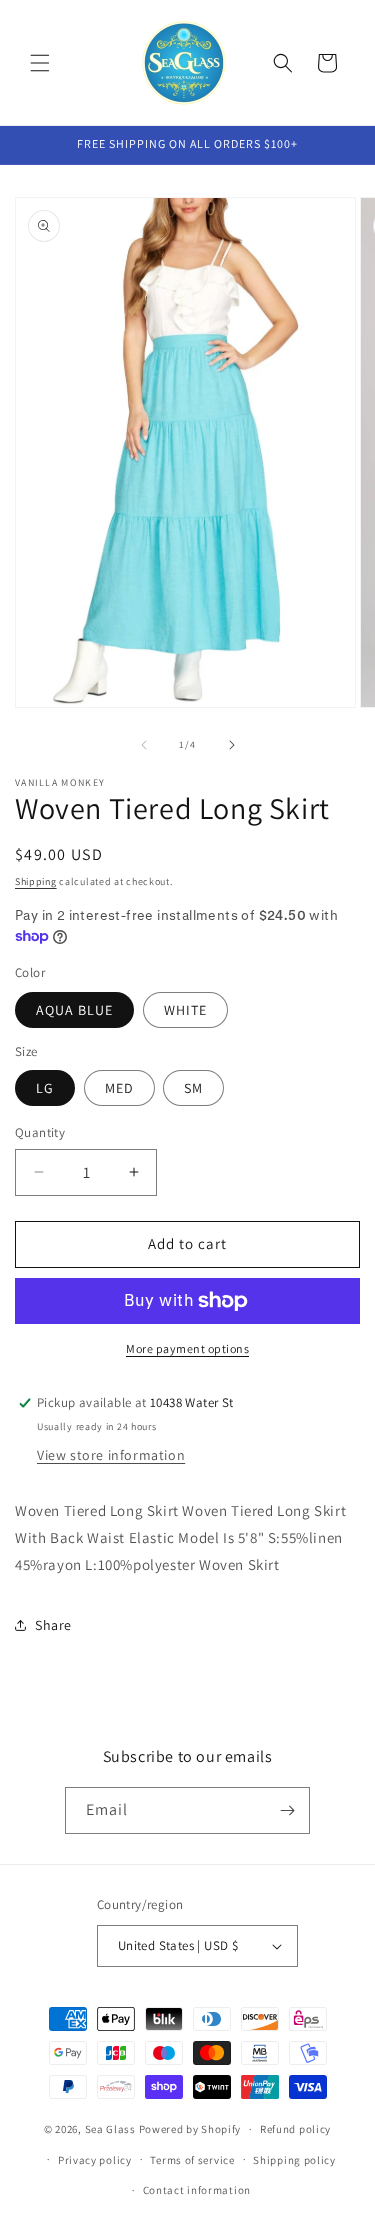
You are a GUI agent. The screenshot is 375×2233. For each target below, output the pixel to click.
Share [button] (53, 1625)
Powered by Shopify (190, 2129)
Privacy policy (95, 2160)
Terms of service (192, 2160)
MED (119, 1088)
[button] (40, 63)
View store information (111, 1455)
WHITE (185, 1010)
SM (193, 1088)
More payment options (187, 1348)
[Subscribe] (287, 1810)
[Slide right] (232, 745)
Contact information (197, 2190)
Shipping (36, 881)
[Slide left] (144, 745)
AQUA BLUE (74, 1010)
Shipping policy (294, 2160)
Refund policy (295, 2129)
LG (45, 1088)
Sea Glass (110, 2129)
